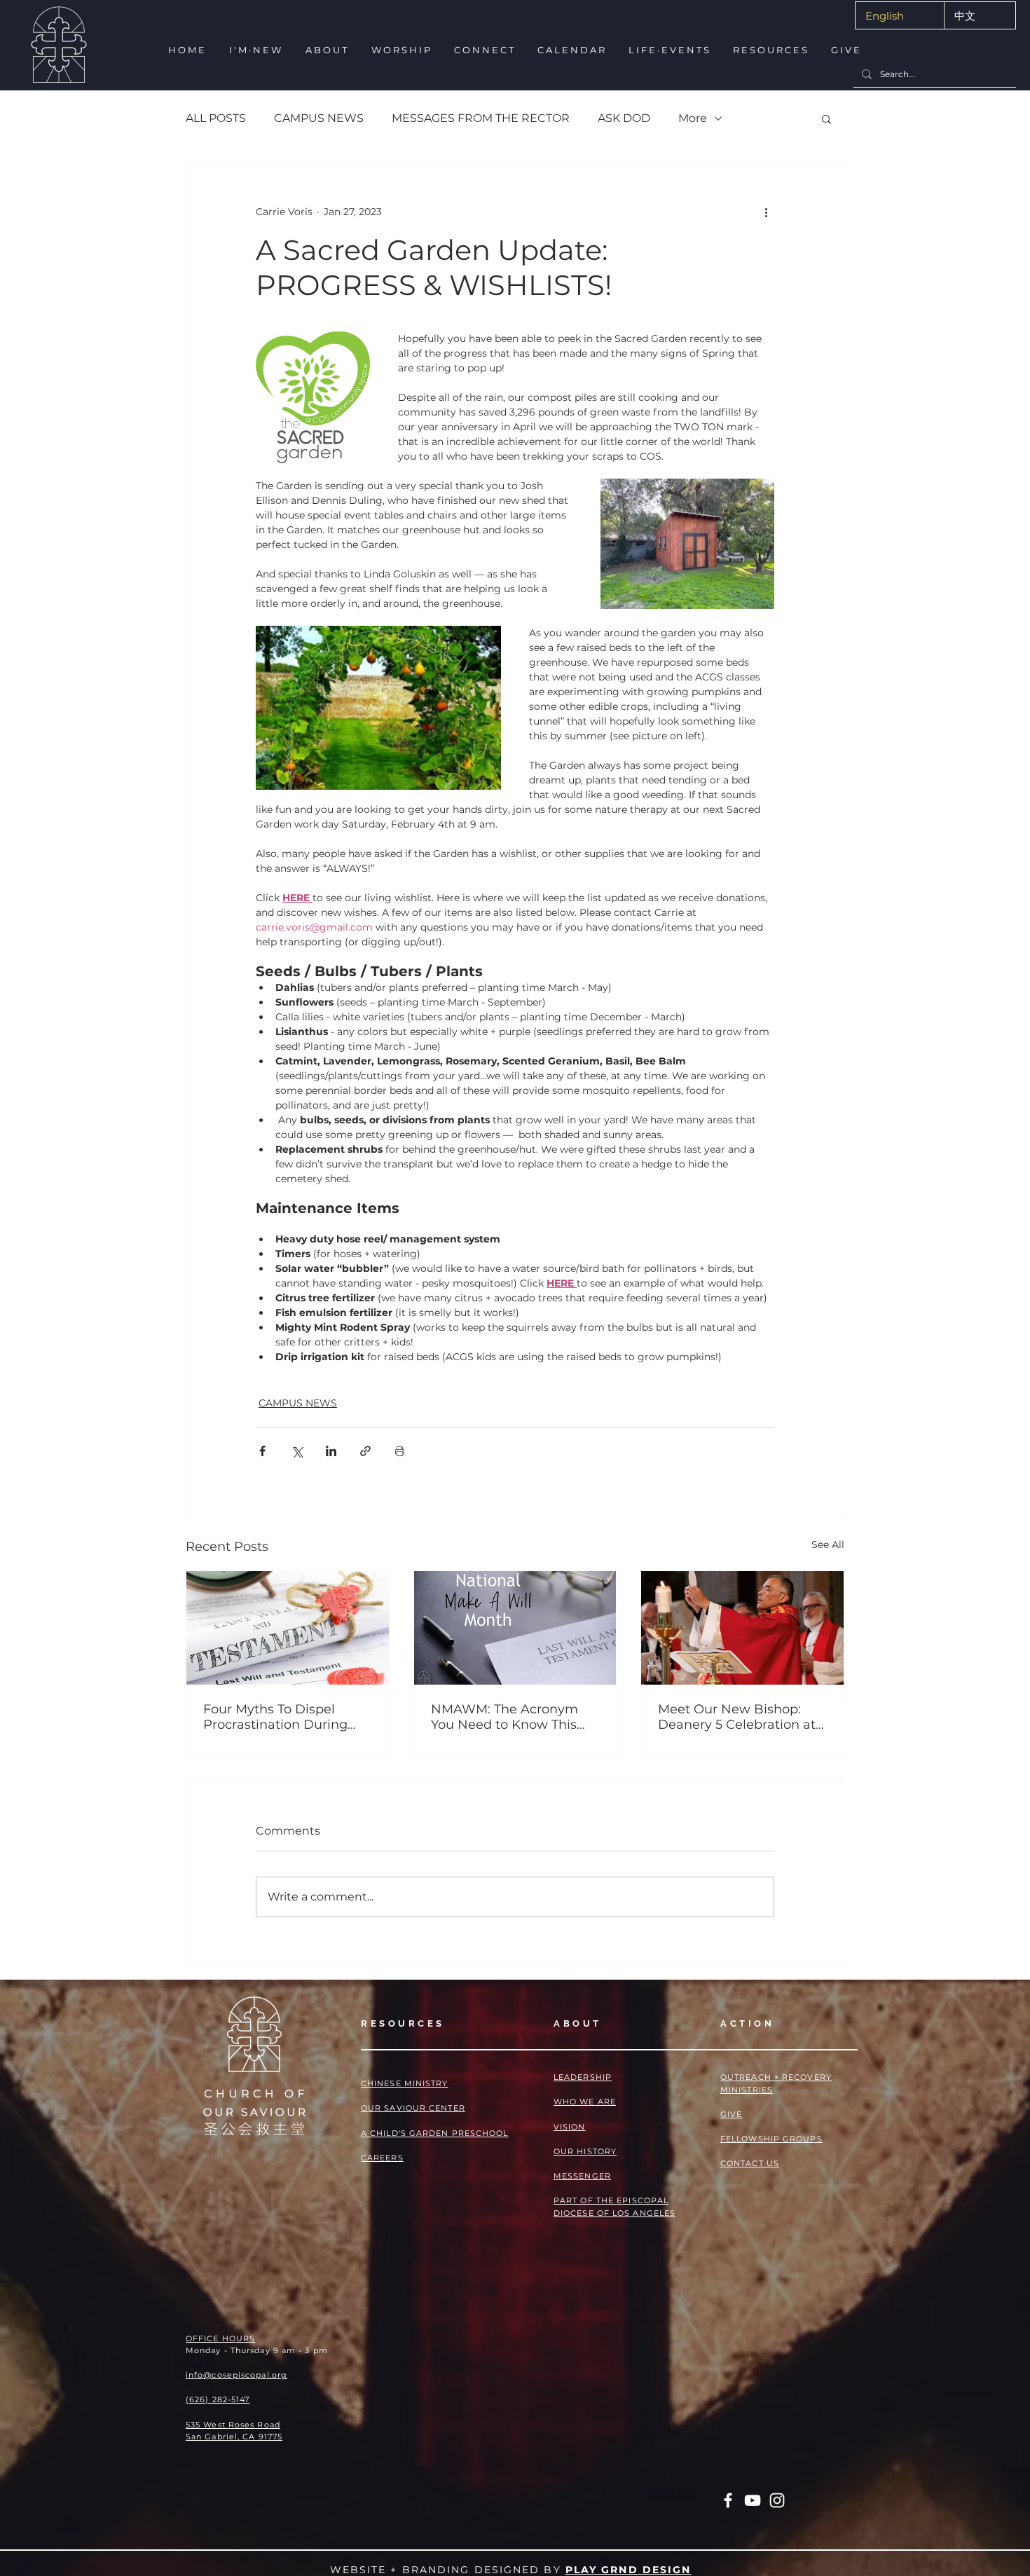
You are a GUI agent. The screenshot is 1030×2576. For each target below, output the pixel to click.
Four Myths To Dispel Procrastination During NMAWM (275, 1717)
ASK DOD (624, 118)
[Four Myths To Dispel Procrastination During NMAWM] (288, 1628)
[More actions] (766, 212)
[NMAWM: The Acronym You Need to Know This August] (515, 1628)
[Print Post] (400, 1451)
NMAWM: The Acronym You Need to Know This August (504, 1717)
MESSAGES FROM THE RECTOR (481, 118)
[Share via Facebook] (262, 1451)
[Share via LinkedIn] (331, 1451)
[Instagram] (777, 2500)
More (693, 118)
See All (828, 1544)
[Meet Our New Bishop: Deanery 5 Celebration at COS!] (742, 1628)
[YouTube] (753, 2500)
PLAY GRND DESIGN (629, 2570)
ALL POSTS (216, 118)
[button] (255, 50)
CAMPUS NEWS (319, 118)
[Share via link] (365, 1451)
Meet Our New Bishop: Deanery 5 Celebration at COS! (737, 1717)
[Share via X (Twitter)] (297, 1451)
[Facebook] (728, 2500)
